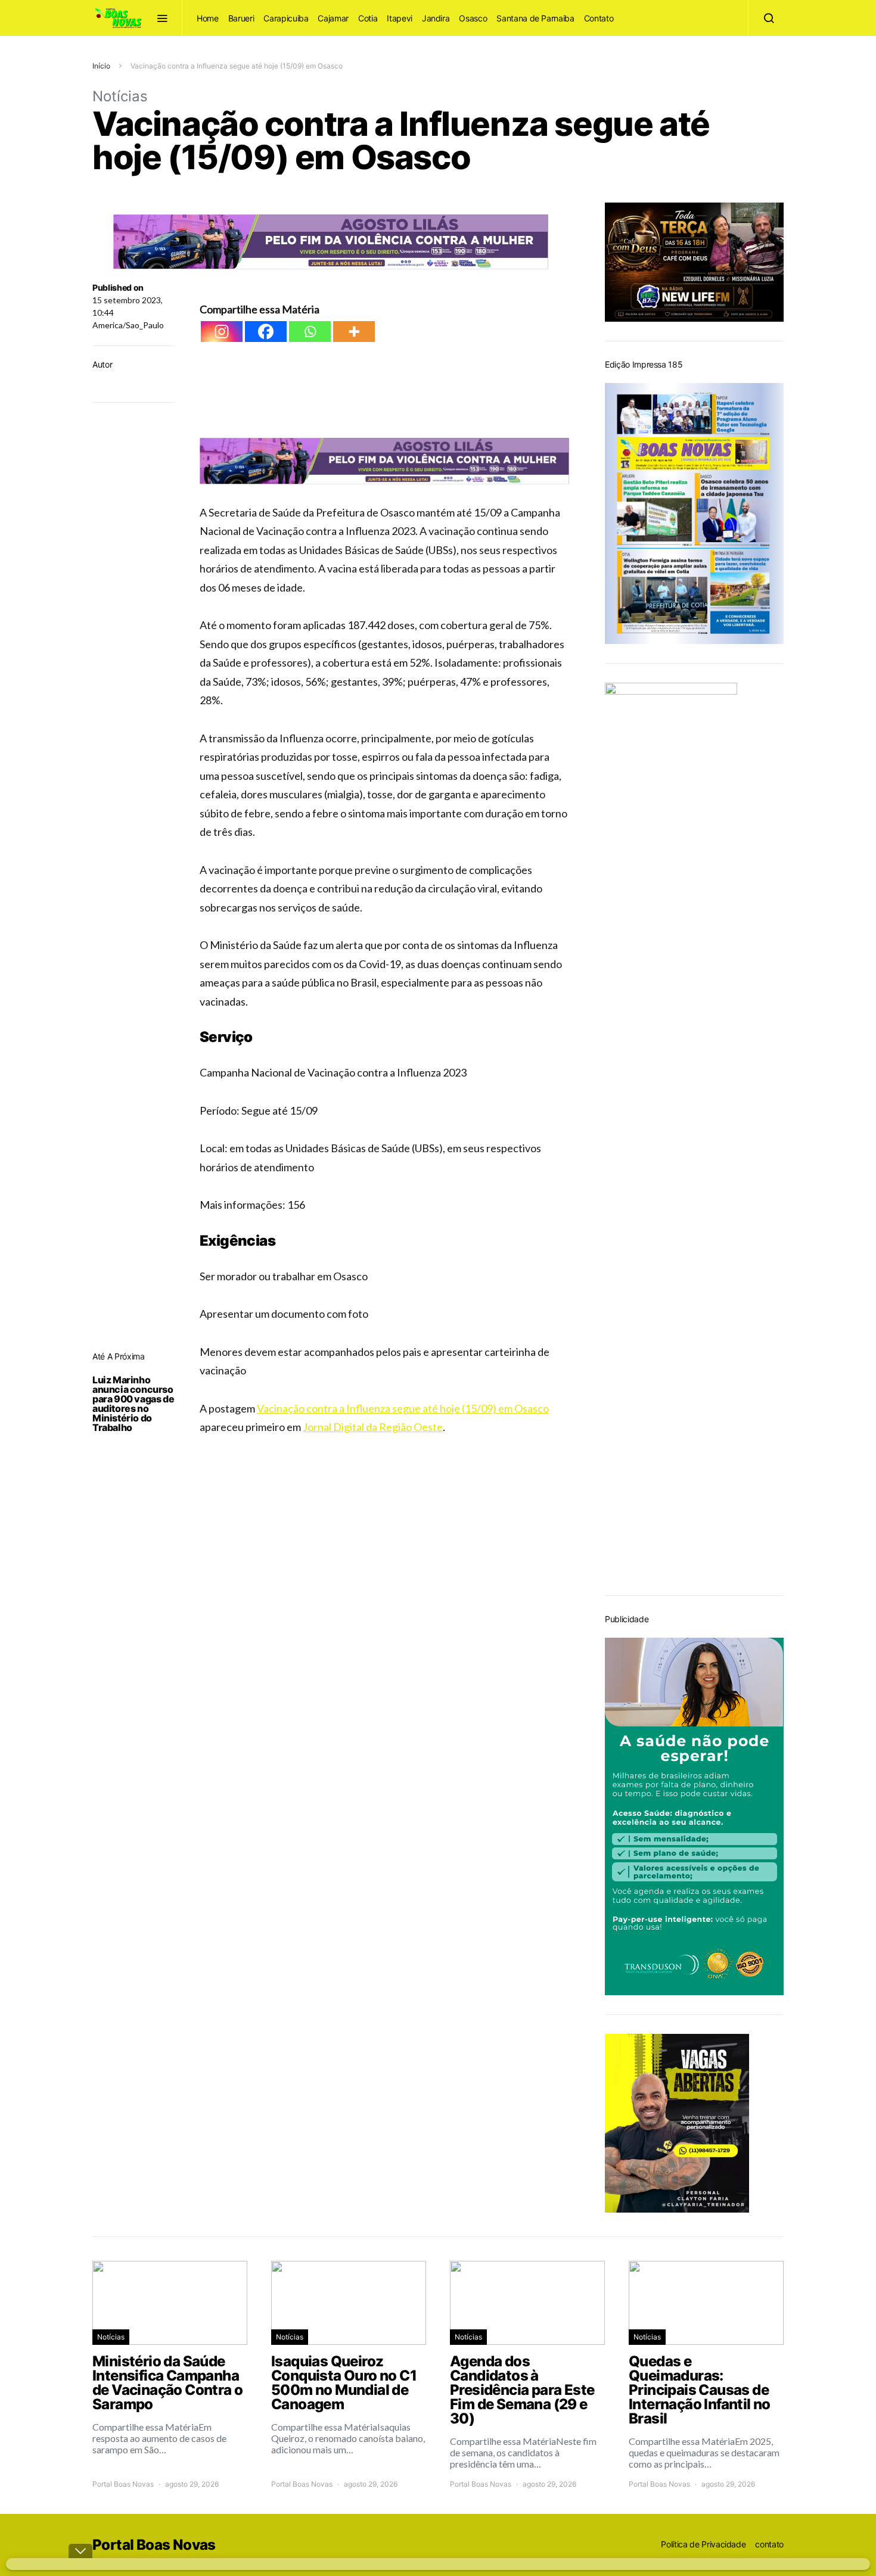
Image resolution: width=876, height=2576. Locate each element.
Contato (599, 18)
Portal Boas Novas (123, 2484)
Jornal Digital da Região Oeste (373, 1427)
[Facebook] (266, 332)
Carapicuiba (286, 18)
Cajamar (333, 18)
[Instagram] (222, 332)
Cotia (368, 18)
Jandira (436, 18)
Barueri (241, 18)
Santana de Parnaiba (535, 18)
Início (101, 66)
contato (769, 2544)
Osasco (473, 18)
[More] (354, 332)
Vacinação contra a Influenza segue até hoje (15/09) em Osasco (403, 1408)
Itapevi (400, 18)
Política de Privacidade (703, 2544)
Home (208, 18)
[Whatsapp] (310, 332)
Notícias (120, 96)
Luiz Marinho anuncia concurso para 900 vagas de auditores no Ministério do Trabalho (133, 1404)
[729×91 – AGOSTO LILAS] (331, 240)
